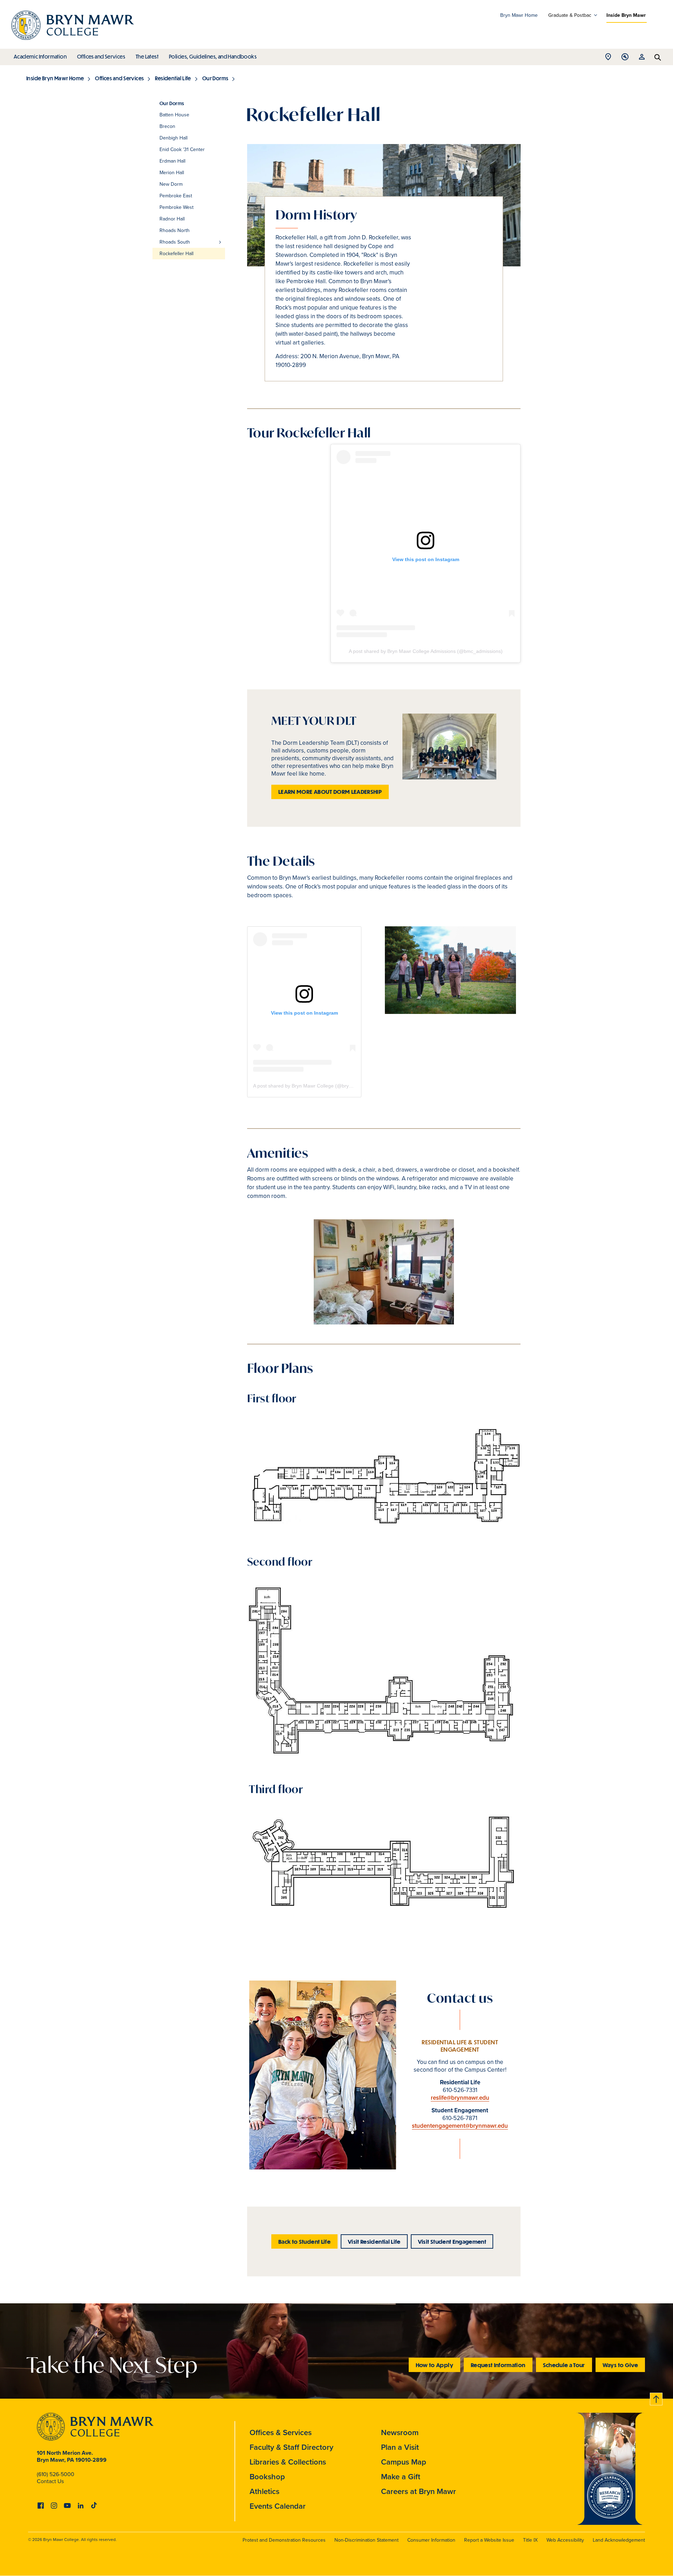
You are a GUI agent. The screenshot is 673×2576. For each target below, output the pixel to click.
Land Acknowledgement (619, 2540)
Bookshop (267, 2476)
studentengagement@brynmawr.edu (460, 2126)
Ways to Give (620, 2365)
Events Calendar (278, 2506)
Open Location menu (608, 59)
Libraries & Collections (288, 2462)
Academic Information (40, 56)
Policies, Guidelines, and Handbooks (213, 56)
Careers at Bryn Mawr (419, 2491)
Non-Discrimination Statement (366, 2540)
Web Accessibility (565, 2540)
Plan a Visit (400, 2447)
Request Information (498, 2365)
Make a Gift (401, 2476)
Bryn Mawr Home (519, 15)
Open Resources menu (642, 59)
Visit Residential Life (374, 2241)
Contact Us (50, 2481)
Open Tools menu (625, 59)
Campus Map (404, 2462)
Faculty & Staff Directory (291, 2447)
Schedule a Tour (564, 2365)
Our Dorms (215, 78)
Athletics (264, 2491)
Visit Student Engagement (452, 2241)
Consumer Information (431, 2540)
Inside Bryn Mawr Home (55, 78)
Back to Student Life (304, 2241)
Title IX (530, 2540)
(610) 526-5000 (56, 2474)
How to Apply (434, 2365)
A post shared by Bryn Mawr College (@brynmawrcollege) (317, 1086)
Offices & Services (281, 2432)
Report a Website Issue (489, 2540)
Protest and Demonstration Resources (284, 2540)
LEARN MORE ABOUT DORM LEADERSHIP (330, 792)
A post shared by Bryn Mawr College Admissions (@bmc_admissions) (426, 651)
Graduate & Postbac (570, 15)
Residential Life (173, 78)
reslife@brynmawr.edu (460, 2098)
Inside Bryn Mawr (626, 15)
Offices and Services (101, 56)
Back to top (657, 2398)
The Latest (147, 56)
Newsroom (400, 2432)
